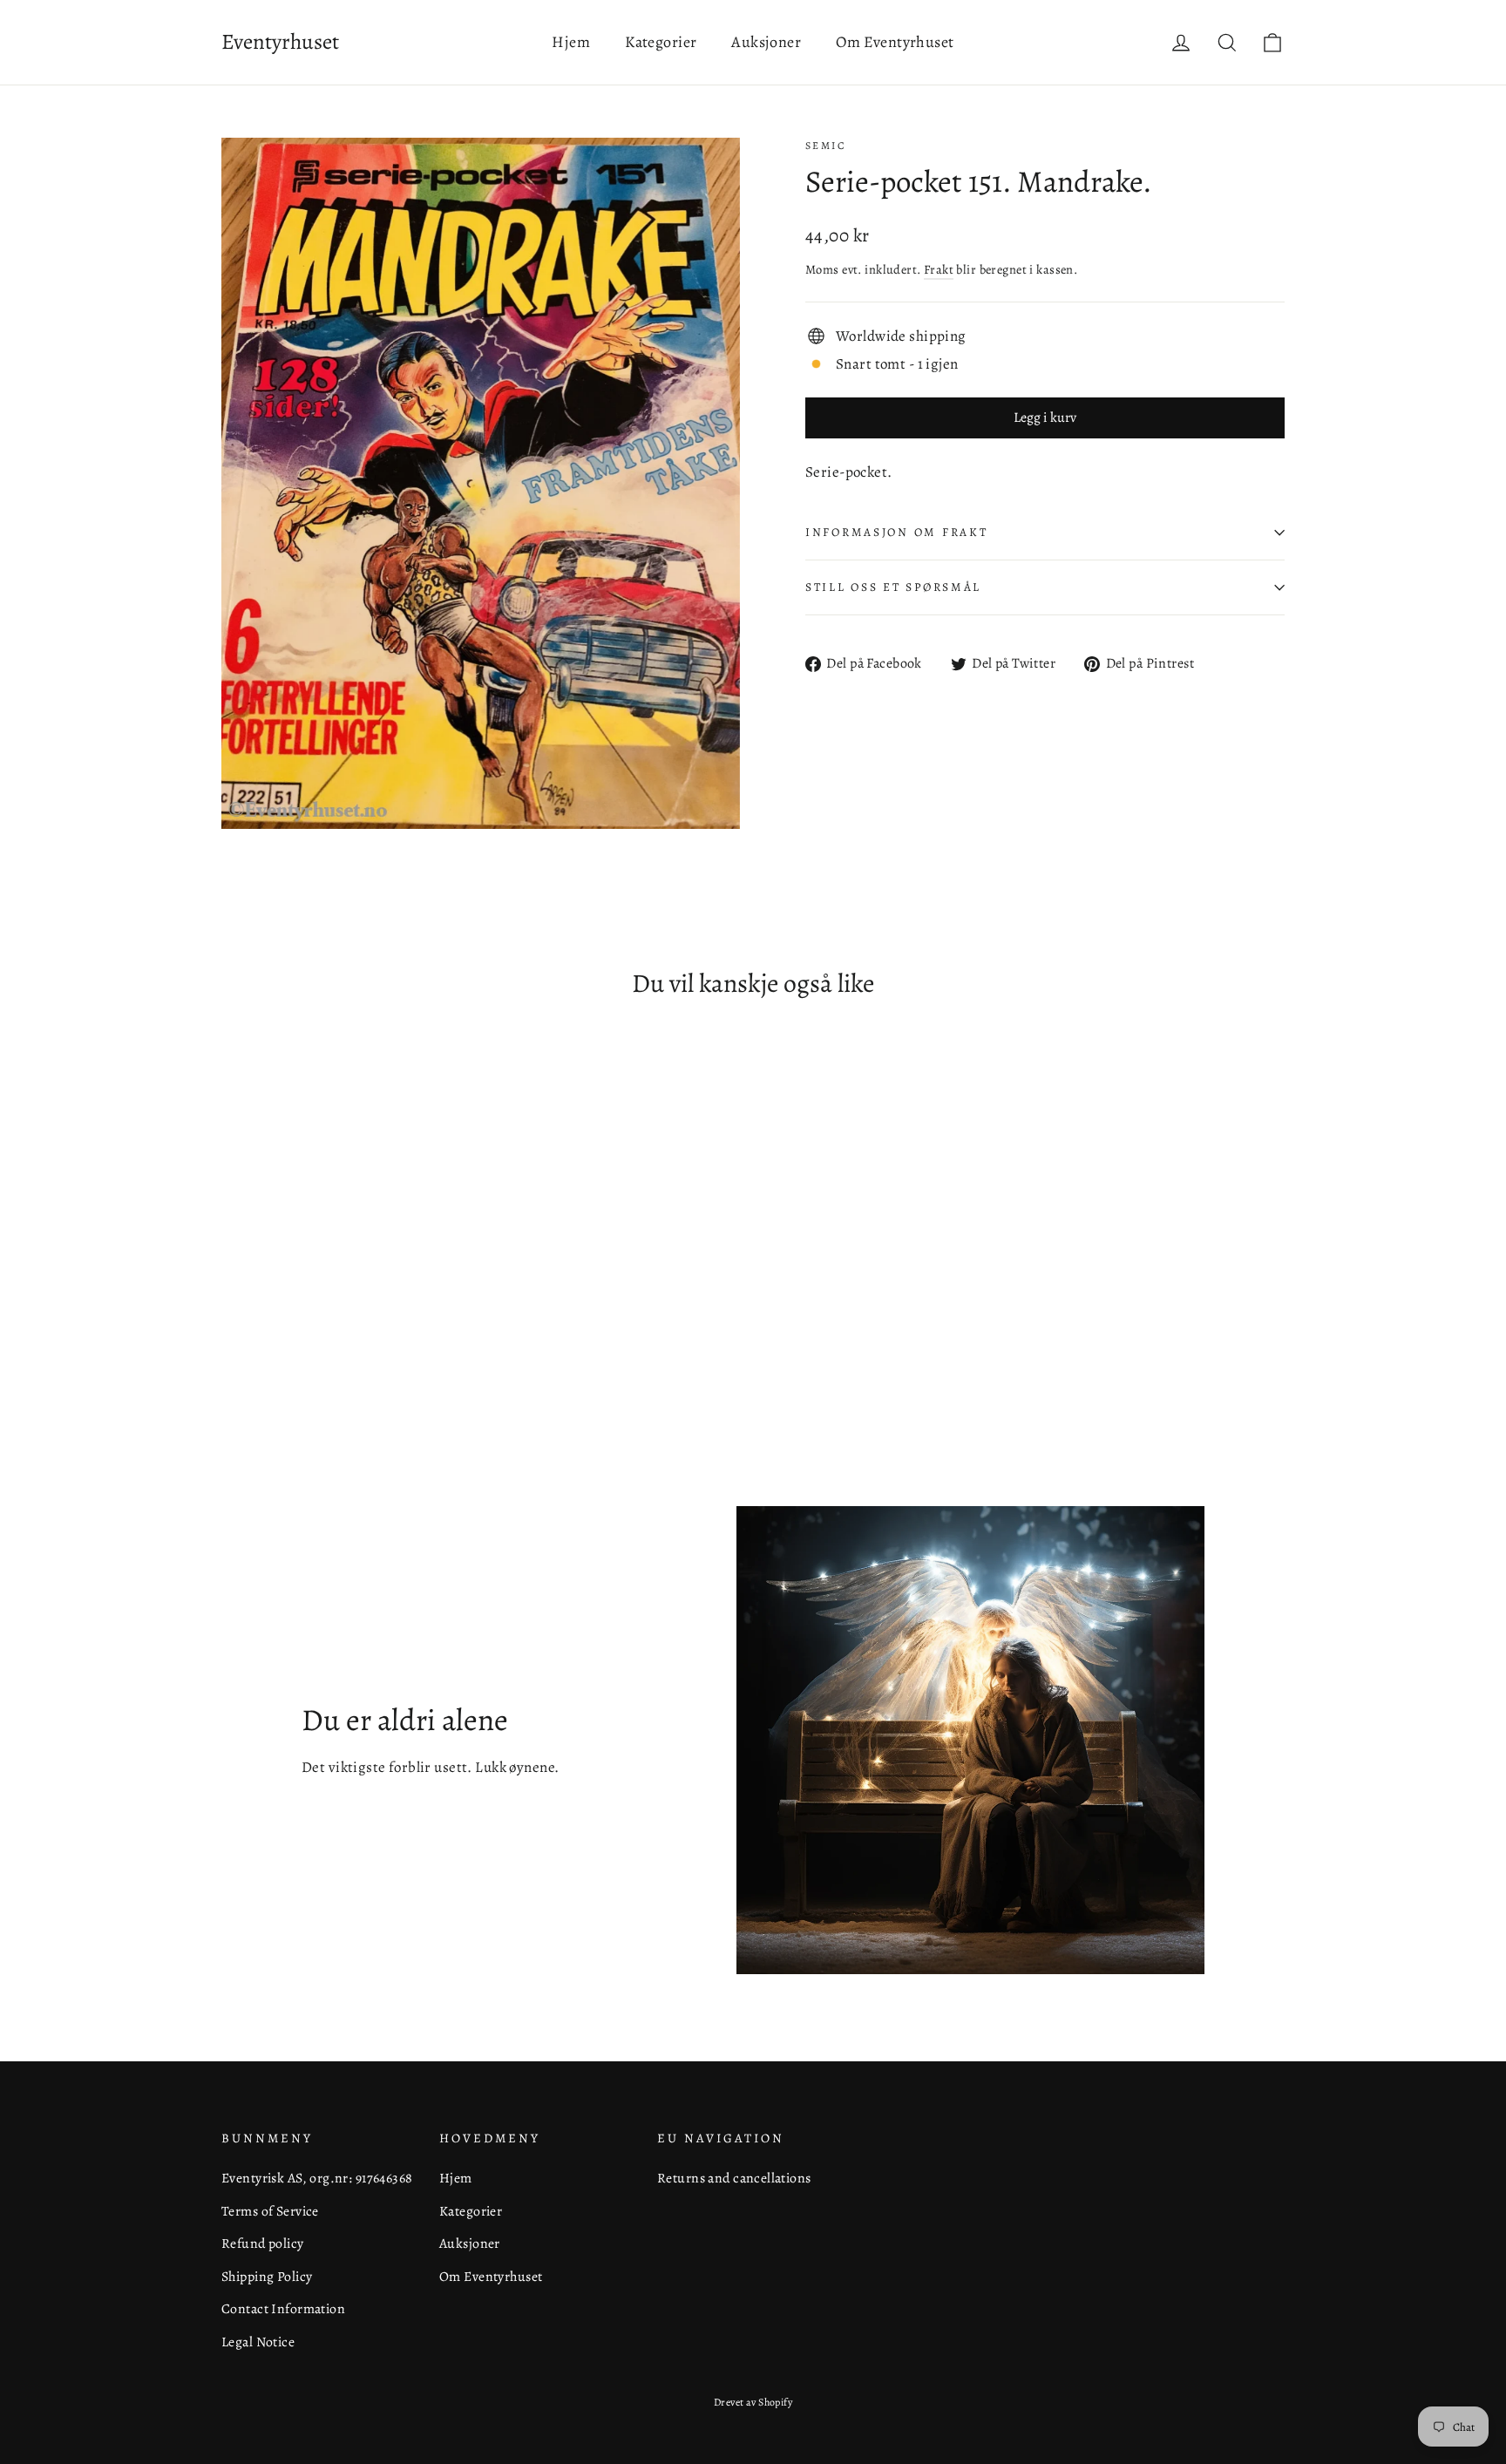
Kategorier (661, 42)
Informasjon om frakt (896, 532)
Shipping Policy (267, 2276)
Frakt (939, 269)
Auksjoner (766, 42)
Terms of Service (270, 2211)
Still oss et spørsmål (893, 587)
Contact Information (283, 2308)
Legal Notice (258, 2342)
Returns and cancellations (734, 2178)
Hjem (571, 42)
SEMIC (826, 146)
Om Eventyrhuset (895, 42)
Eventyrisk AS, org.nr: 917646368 (317, 2178)
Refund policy (263, 2243)
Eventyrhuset (280, 42)
